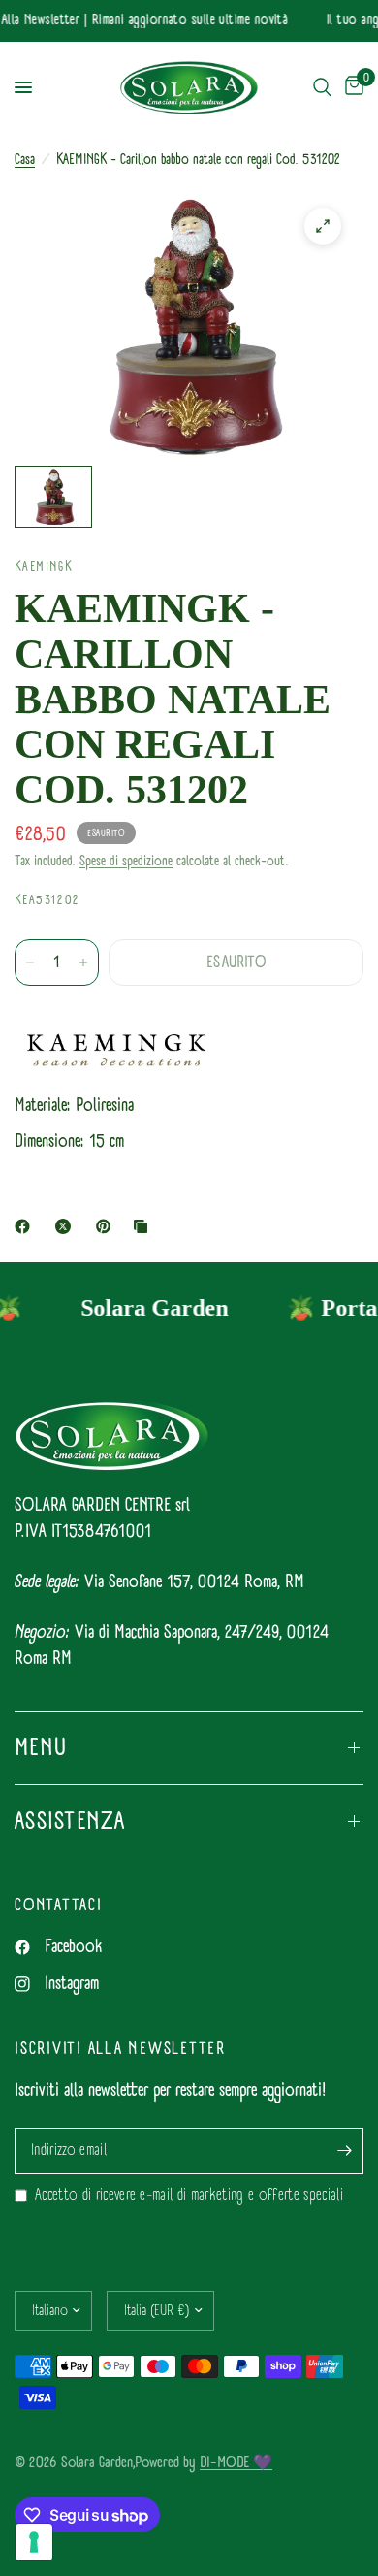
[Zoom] (323, 226)
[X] (67, 1226)
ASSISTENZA (70, 1821)
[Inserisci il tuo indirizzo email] (344, 2151)
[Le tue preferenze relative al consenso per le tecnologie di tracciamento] (34, 2542)
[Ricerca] (322, 88)
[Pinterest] (108, 1226)
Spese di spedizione (126, 861)
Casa (25, 160)
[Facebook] (26, 1226)
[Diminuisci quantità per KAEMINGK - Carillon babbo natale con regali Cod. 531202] (30, 962)
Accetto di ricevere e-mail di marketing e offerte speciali (189, 2195)
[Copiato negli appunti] (144, 1226)
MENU (41, 1747)
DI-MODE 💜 (236, 2462)
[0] (351, 88)
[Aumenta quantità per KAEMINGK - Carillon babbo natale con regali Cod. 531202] (83, 962)
